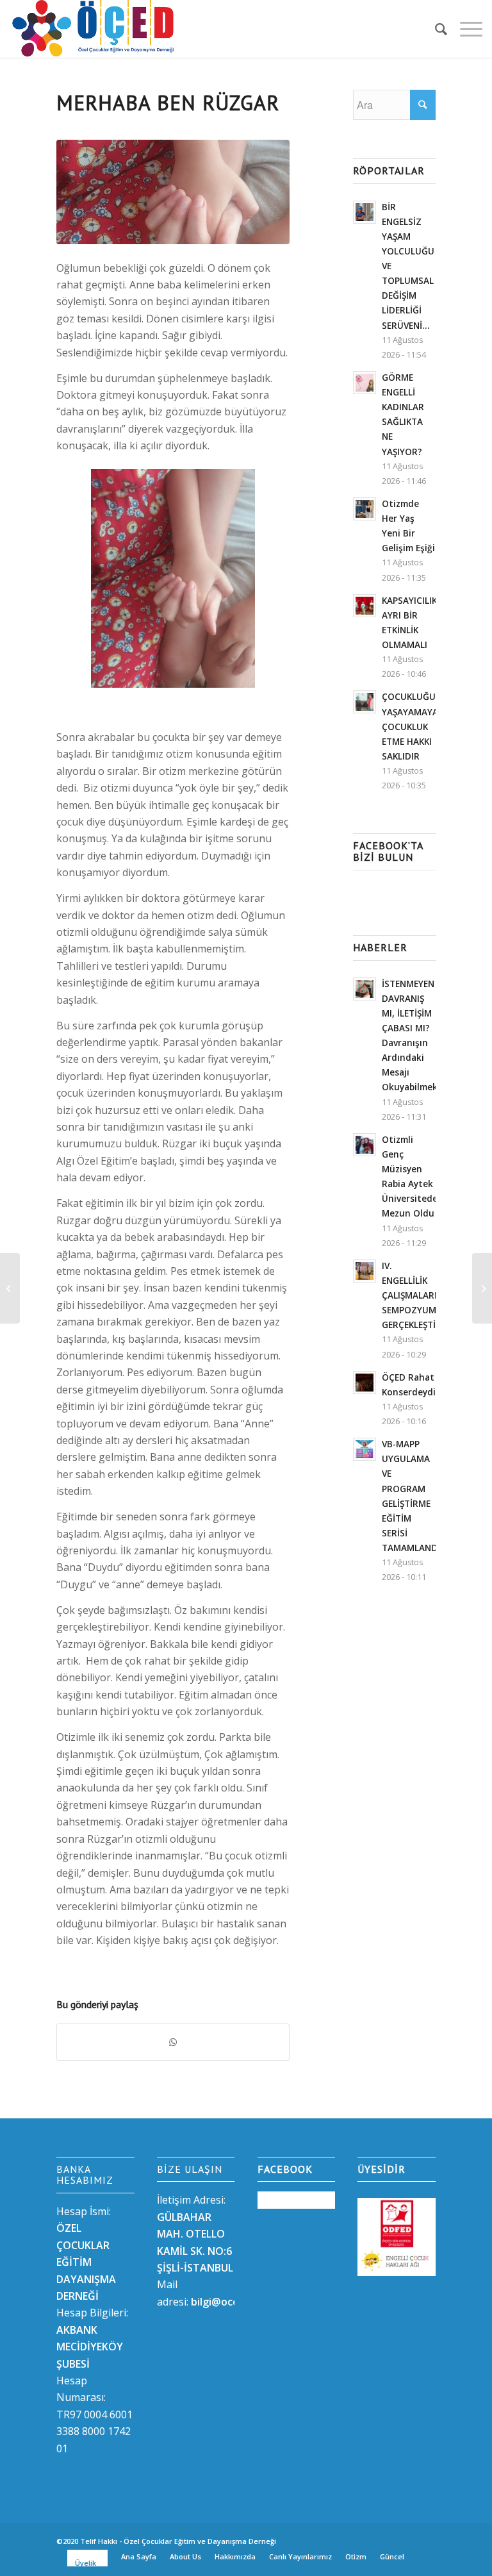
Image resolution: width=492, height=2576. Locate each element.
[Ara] (435, 29)
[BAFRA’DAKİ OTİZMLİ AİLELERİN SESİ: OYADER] (10, 1288)
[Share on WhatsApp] (173, 2042)
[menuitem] (435, 29)
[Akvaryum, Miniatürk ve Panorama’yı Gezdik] (482, 1288)
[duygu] (173, 192)
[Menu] (465, 29)
